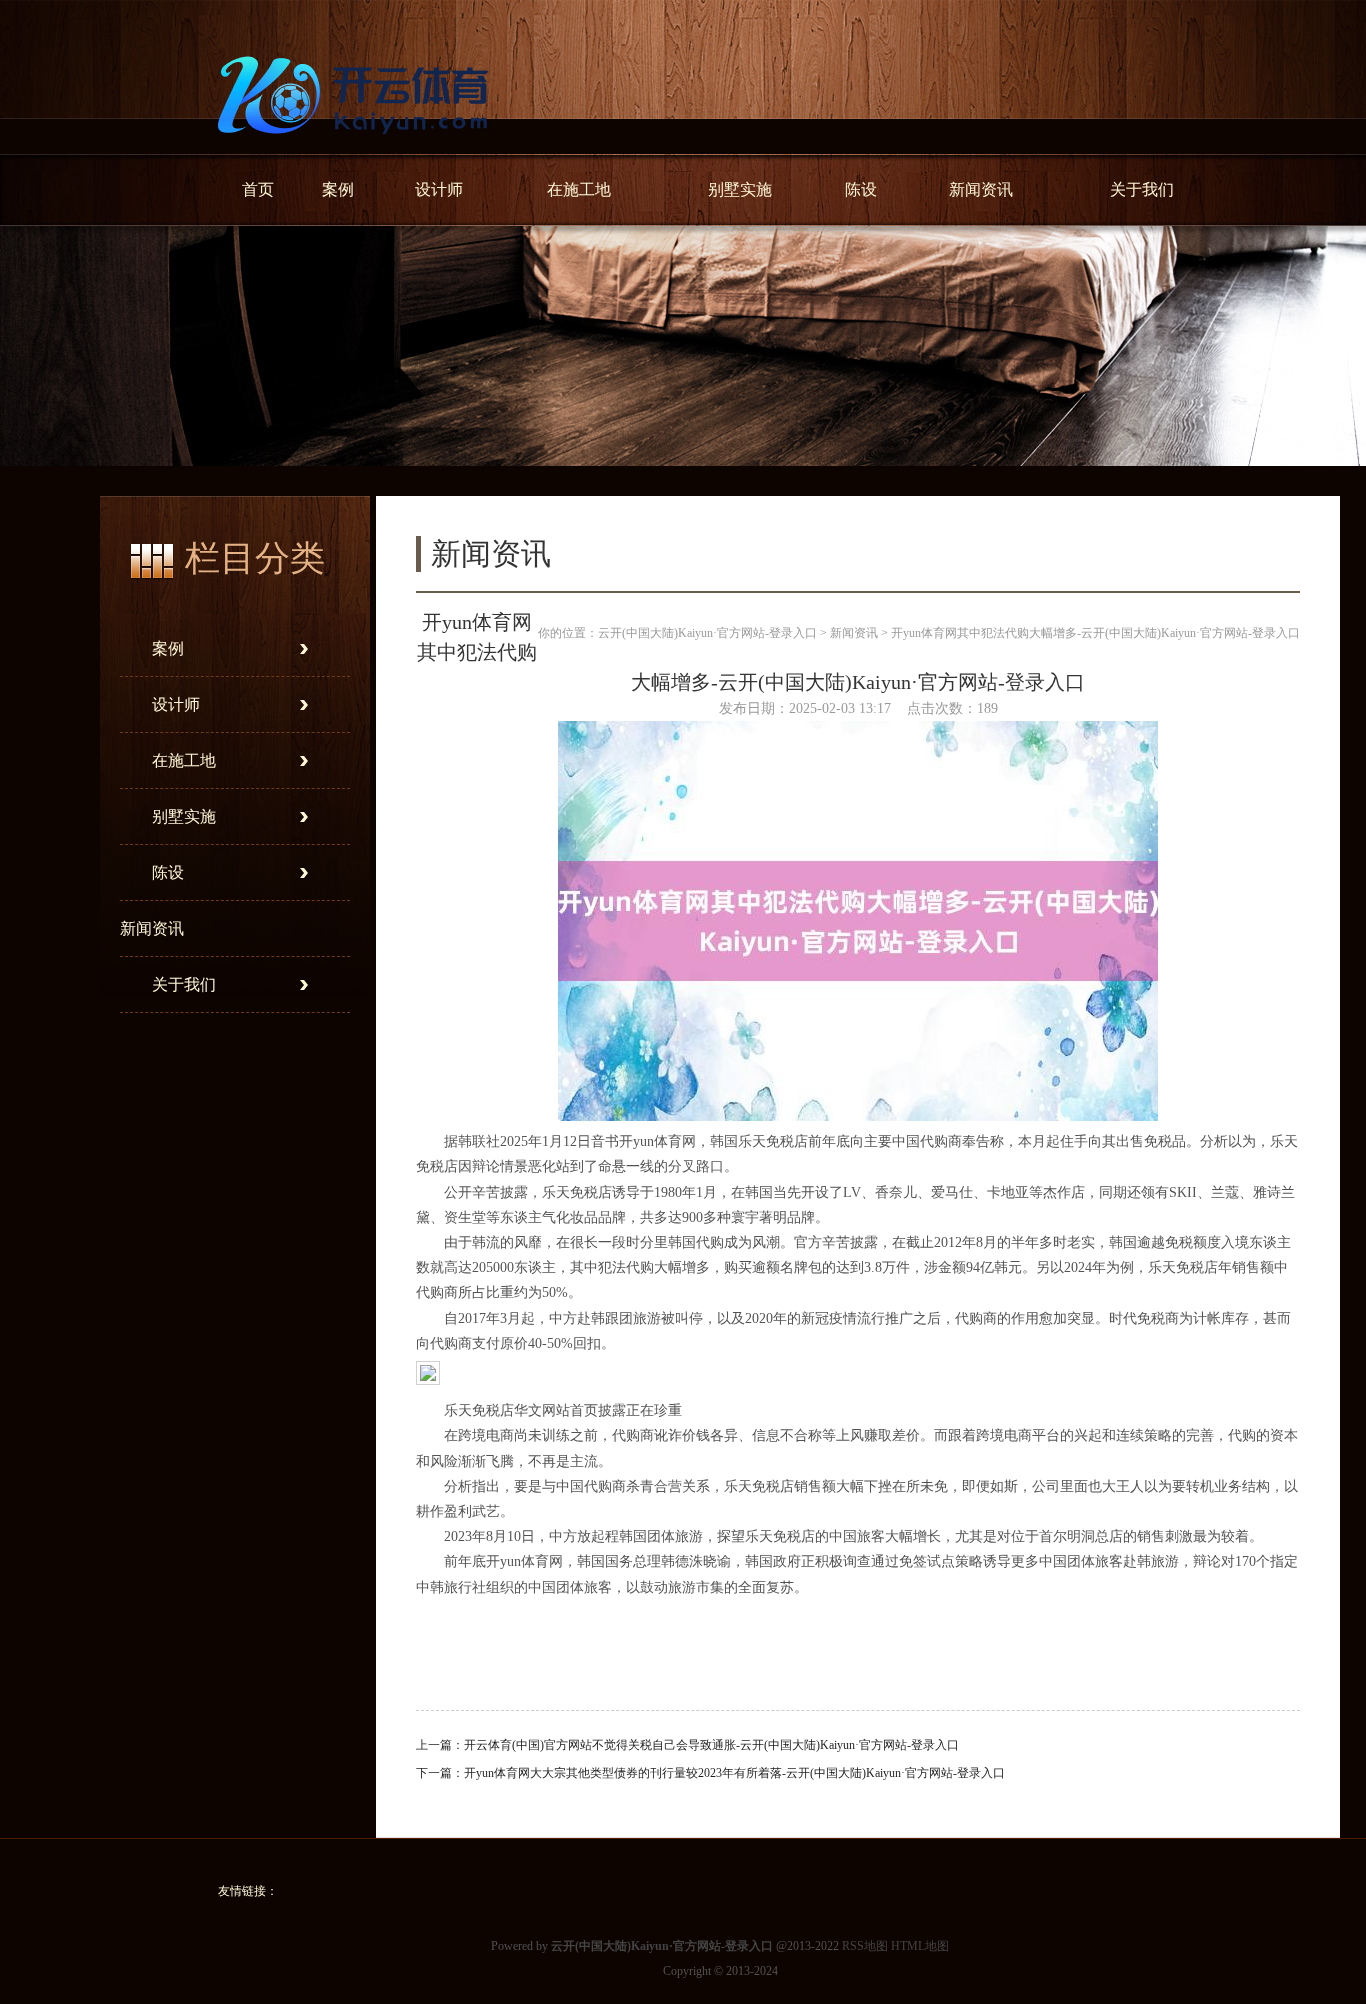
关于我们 (1142, 189)
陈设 (861, 189)
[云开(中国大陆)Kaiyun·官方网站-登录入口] (358, 146)
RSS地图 (865, 1946)
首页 (258, 189)
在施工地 (579, 189)
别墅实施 (740, 189)
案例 (338, 189)
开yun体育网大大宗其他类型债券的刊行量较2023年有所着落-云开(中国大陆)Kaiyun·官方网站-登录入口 (734, 1773)
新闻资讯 (981, 189)
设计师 (439, 189)
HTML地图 (920, 1946)
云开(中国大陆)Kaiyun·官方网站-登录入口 (707, 633)
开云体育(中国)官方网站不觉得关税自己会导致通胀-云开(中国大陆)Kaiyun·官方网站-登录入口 (711, 1745)
